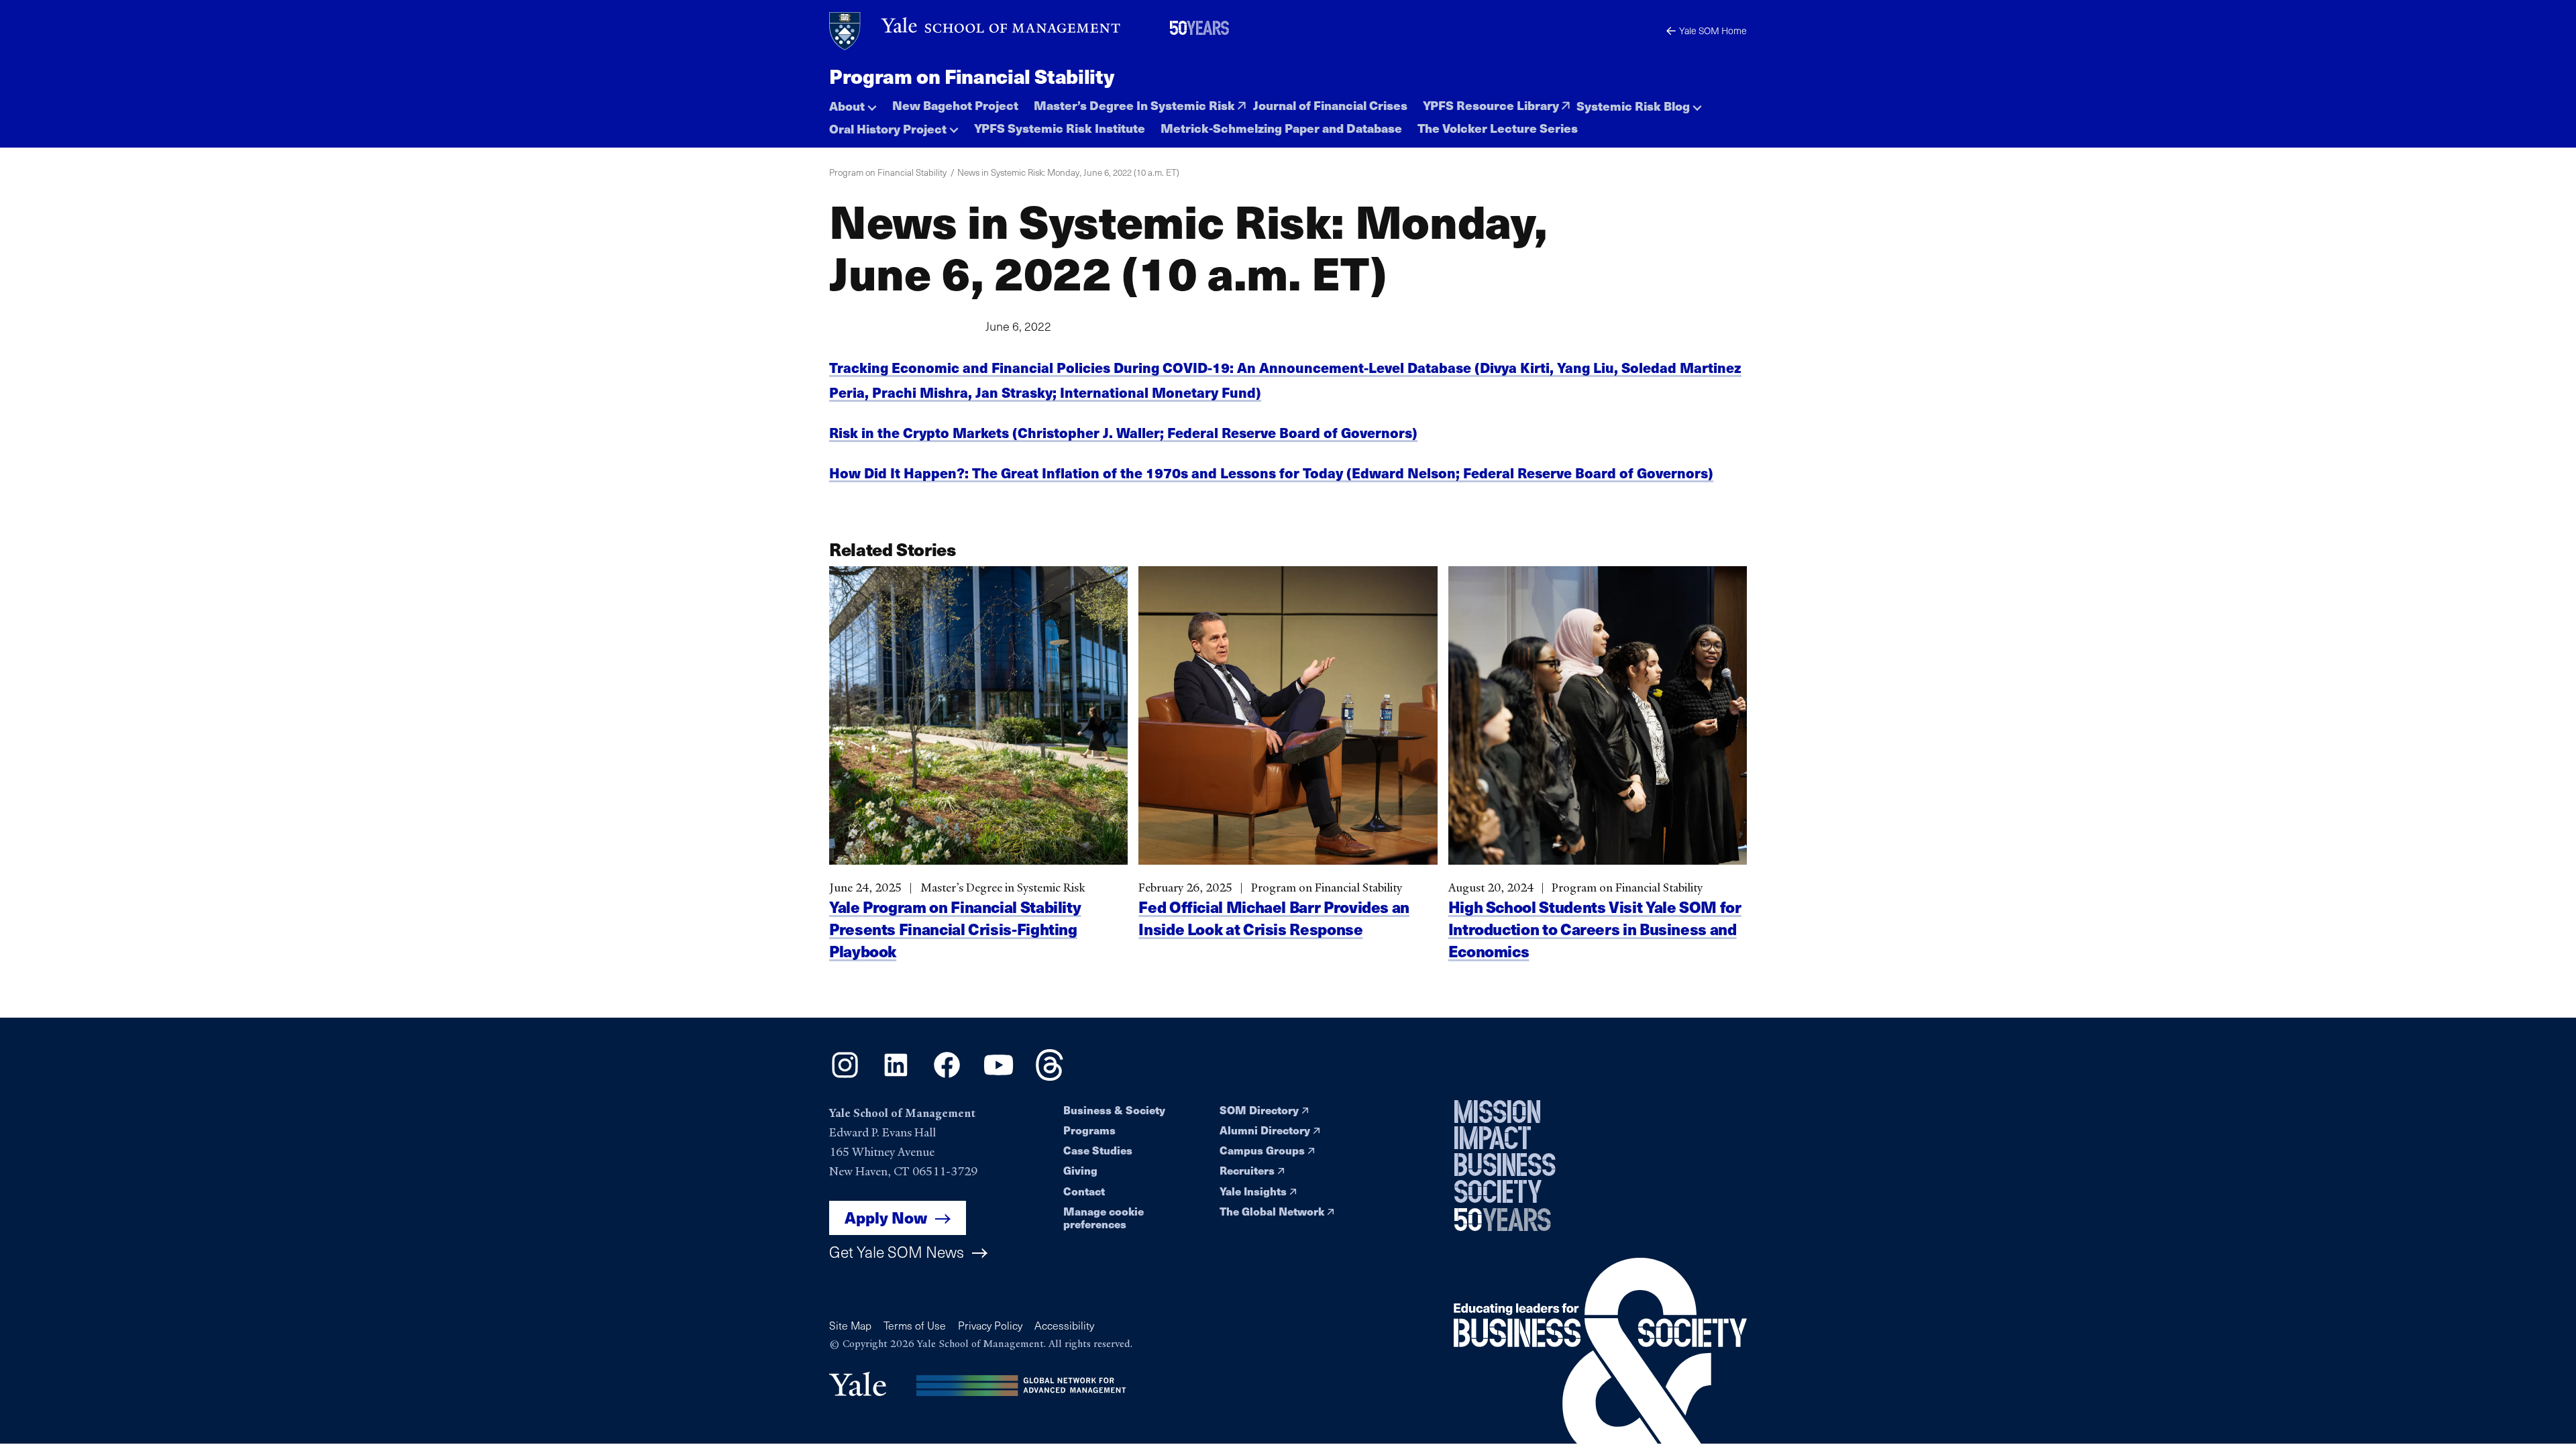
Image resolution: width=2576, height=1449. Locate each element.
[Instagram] (845, 1076)
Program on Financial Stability (971, 76)
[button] (853, 102)
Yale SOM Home (1713, 31)
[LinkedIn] (896, 1076)
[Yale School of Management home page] (976, 31)
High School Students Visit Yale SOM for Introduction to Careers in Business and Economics (1595, 929)
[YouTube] (999, 1076)
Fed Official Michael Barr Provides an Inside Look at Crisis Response (1274, 918)
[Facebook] (947, 1076)
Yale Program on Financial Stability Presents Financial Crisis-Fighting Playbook (955, 929)
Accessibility (1064, 1325)
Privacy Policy (990, 1325)
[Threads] (1050, 1076)
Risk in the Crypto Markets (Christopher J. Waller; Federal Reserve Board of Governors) (1123, 432)
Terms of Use (915, 1325)
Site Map (850, 1325)
